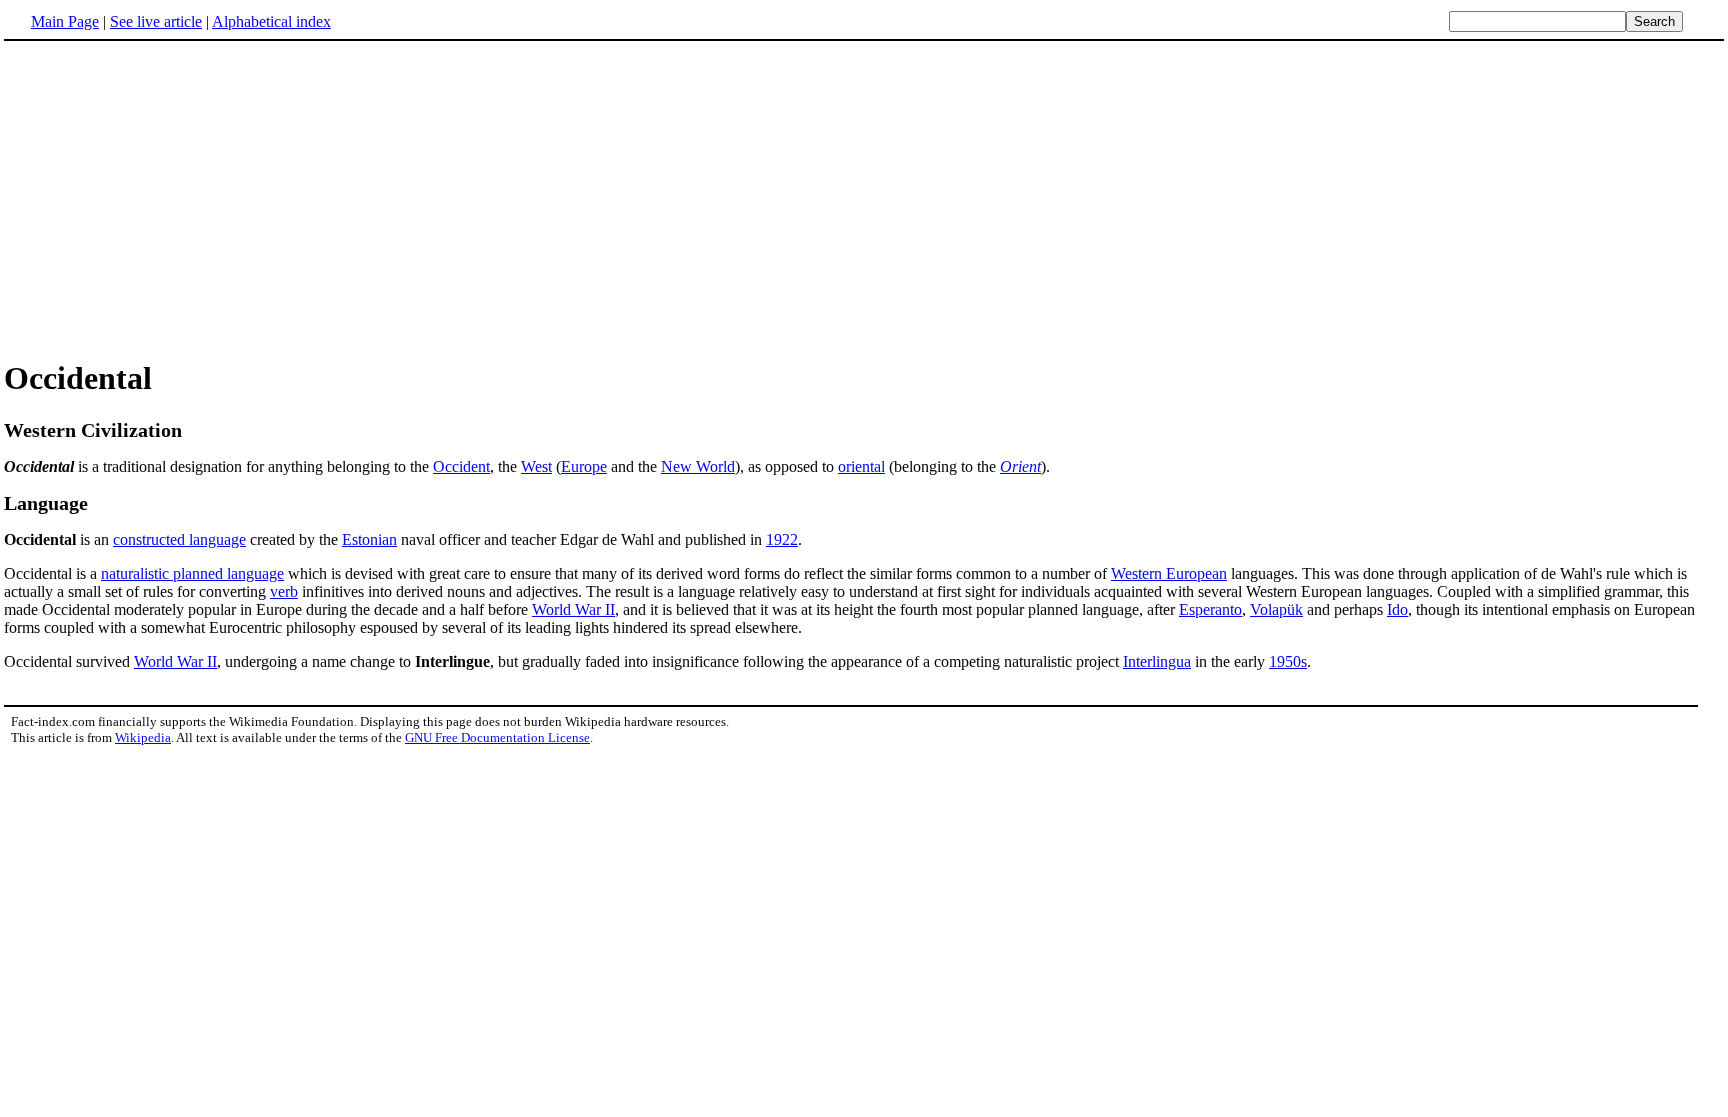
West (536, 466)
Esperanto (1210, 609)
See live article (156, 21)
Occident (461, 466)
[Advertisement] (172, 199)
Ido (1397, 609)
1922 (782, 539)
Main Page (65, 21)
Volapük (1276, 609)
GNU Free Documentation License (497, 737)
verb (284, 591)
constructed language (179, 539)
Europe (584, 466)
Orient (1020, 466)
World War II (573, 609)
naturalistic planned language (192, 573)
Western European (1169, 573)
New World (698, 466)
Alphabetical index (271, 21)
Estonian (369, 539)
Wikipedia (143, 737)
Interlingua (1157, 661)
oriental (861, 466)
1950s (1288, 661)
